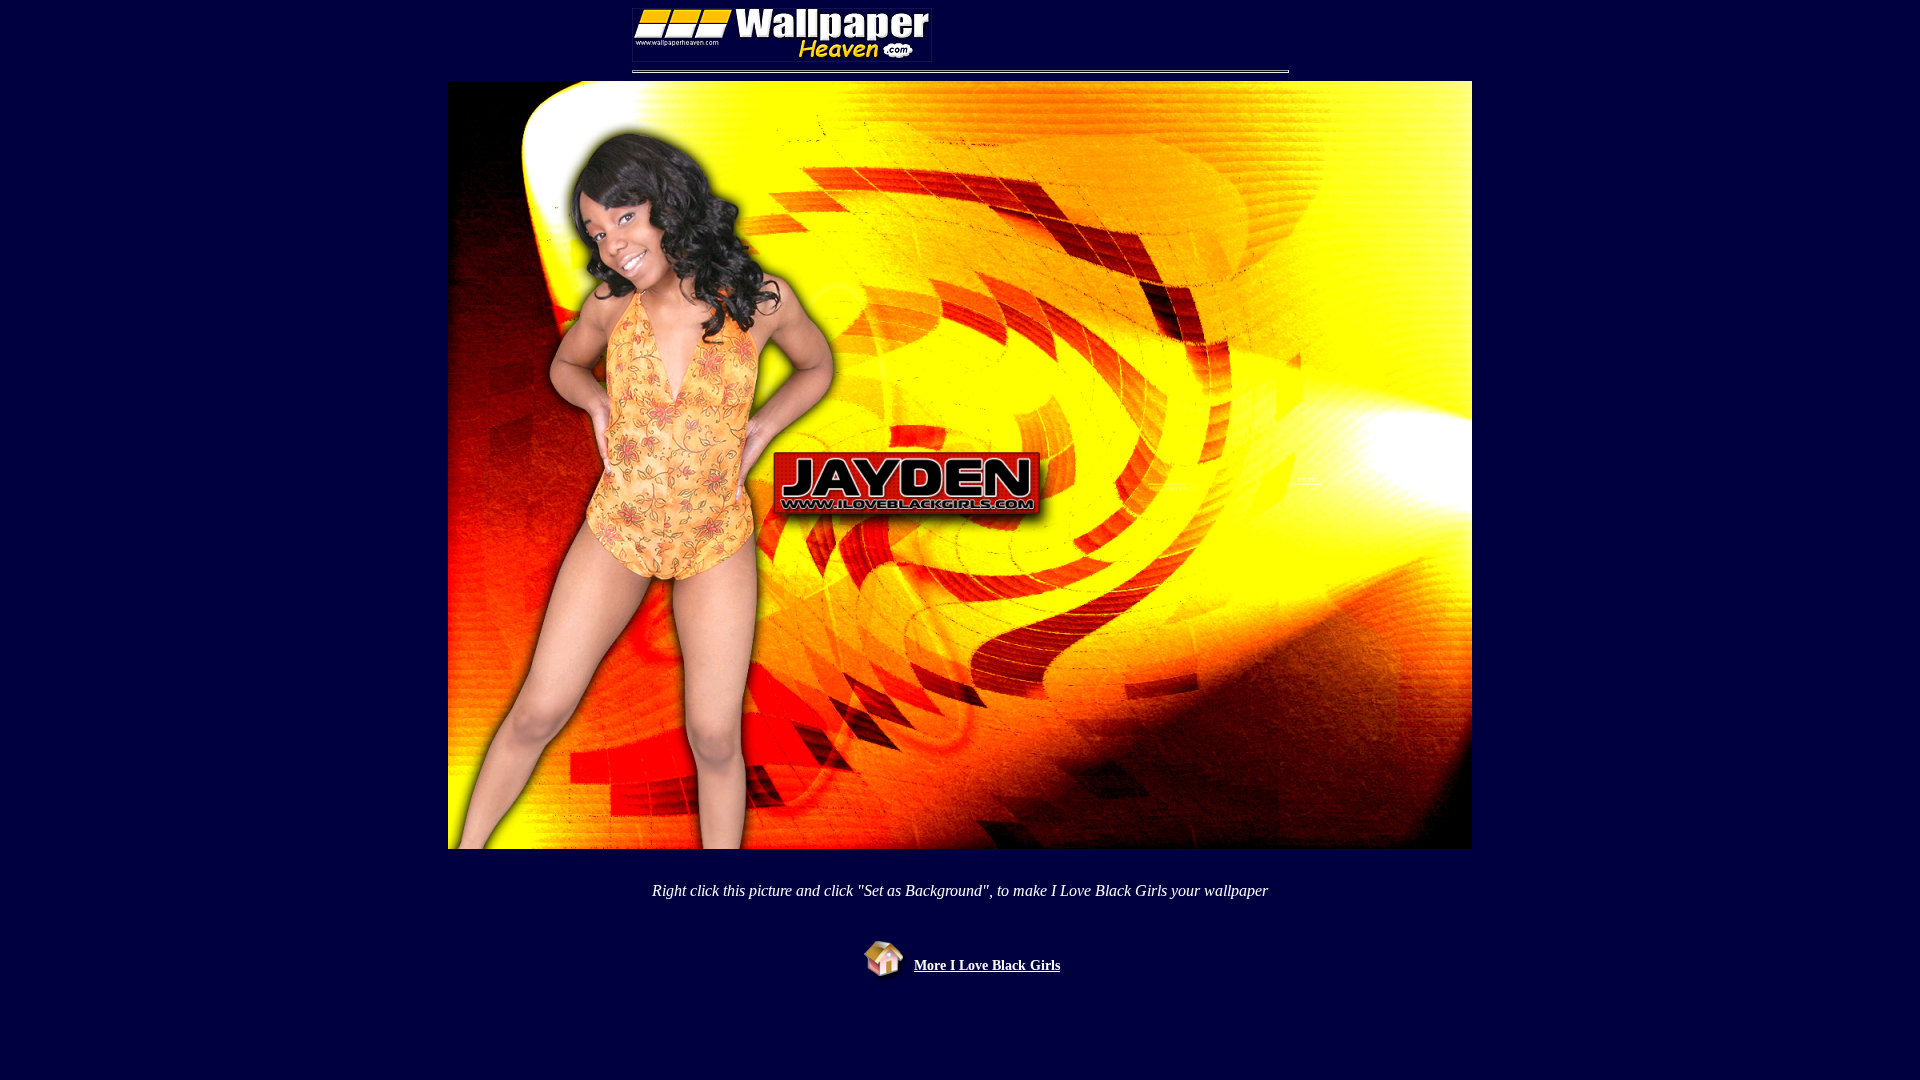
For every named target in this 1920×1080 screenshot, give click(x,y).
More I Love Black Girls (987, 965)
